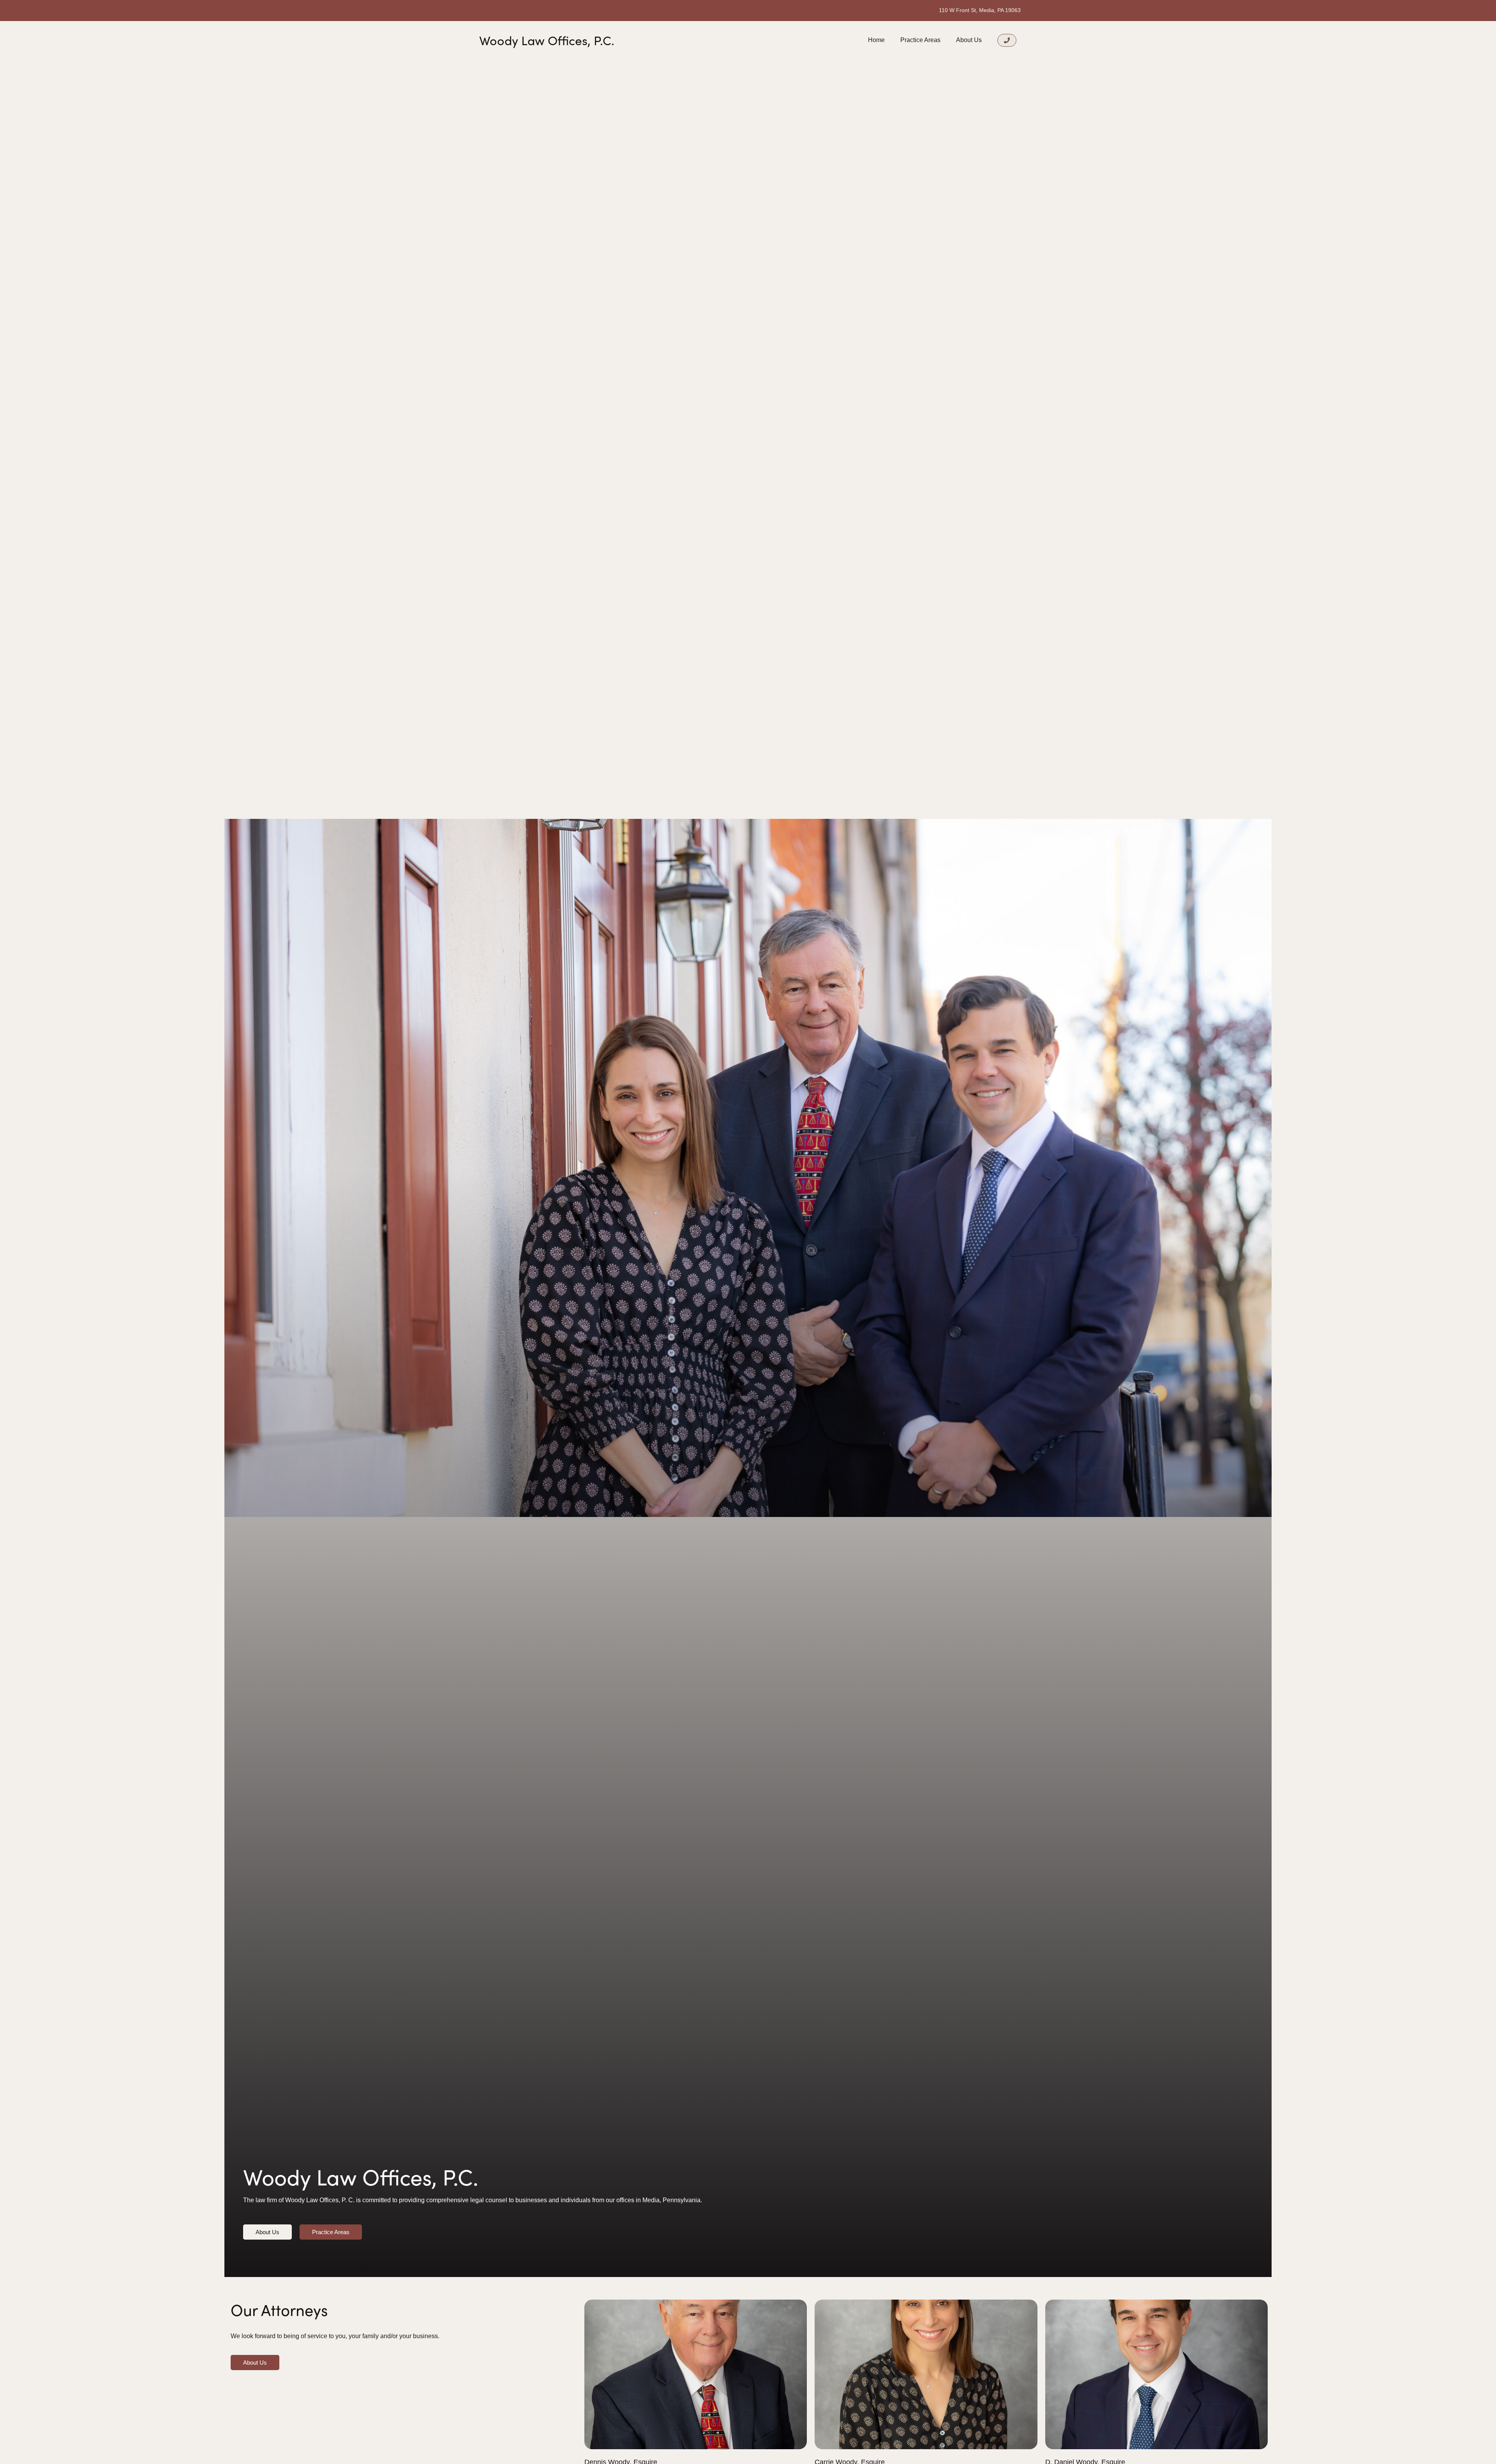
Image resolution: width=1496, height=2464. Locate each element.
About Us (969, 40)
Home (876, 40)
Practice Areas (920, 40)
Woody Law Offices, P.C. (547, 40)
